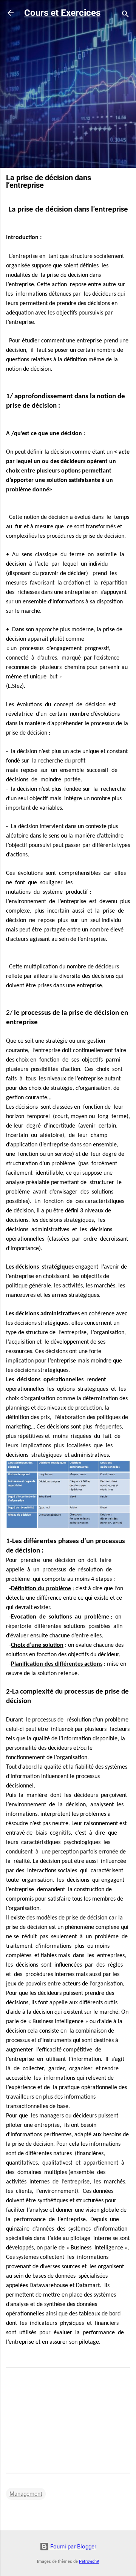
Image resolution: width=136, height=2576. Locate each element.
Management (26, 2494)
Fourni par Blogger (73, 2547)
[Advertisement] (68, 94)
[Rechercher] (125, 15)
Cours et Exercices (62, 13)
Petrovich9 (89, 2561)
